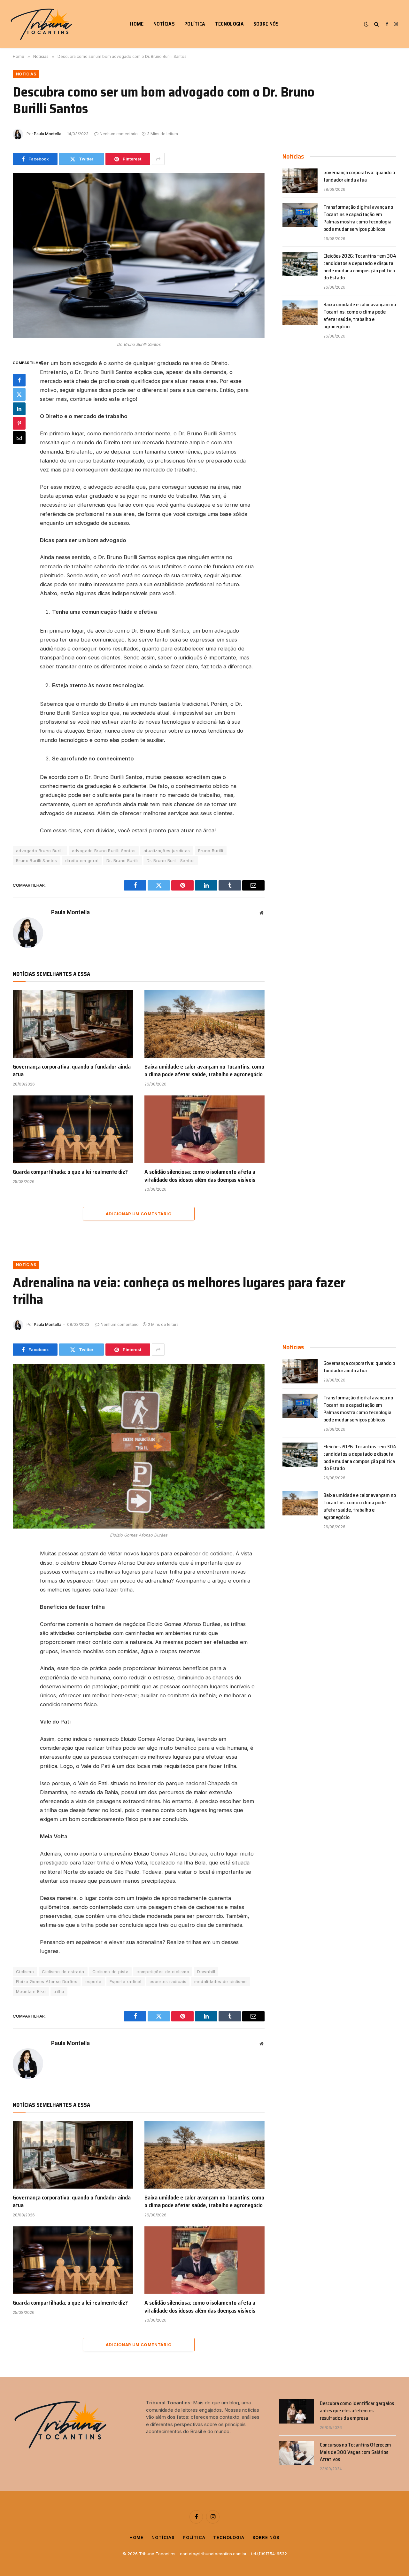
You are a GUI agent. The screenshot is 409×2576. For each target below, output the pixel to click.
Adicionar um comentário (139, 1214)
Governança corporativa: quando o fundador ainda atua (72, 1071)
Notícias (164, 24)
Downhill (206, 1972)
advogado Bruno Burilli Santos (104, 851)
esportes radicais (168, 1981)
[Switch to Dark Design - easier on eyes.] (366, 24)
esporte (93, 1981)
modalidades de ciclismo (220, 1981)
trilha (59, 1991)
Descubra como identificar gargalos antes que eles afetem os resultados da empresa (357, 2411)
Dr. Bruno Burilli (123, 860)
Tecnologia (229, 24)
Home (137, 24)
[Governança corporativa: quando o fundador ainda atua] (73, 1024)
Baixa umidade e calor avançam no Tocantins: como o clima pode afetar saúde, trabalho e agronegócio (204, 1071)
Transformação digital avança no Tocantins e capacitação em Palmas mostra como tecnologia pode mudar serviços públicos (358, 218)
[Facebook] (19, 380)
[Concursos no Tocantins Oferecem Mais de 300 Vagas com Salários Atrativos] (297, 2453)
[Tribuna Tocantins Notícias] (42, 24)
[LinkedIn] (19, 409)
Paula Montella (48, 134)
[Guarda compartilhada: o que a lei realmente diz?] (73, 1129)
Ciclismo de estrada (63, 1972)
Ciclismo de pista (111, 1972)
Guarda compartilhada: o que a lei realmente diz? (70, 1172)
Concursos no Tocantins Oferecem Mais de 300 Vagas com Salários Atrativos (355, 2452)
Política (195, 24)
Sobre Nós (266, 24)
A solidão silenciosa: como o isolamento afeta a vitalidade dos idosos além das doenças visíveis (200, 1176)
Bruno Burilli (211, 851)
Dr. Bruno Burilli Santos (171, 860)
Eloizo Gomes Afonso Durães (47, 1981)
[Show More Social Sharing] (158, 159)
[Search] (377, 24)
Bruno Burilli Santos (37, 860)
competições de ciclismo (163, 1972)
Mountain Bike (31, 1991)
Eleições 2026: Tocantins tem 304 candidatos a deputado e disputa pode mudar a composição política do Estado (360, 267)
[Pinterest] (19, 423)
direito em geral (82, 860)
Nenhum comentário (119, 134)
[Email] (19, 437)
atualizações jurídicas (167, 851)
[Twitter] (19, 394)
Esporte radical (126, 1981)
